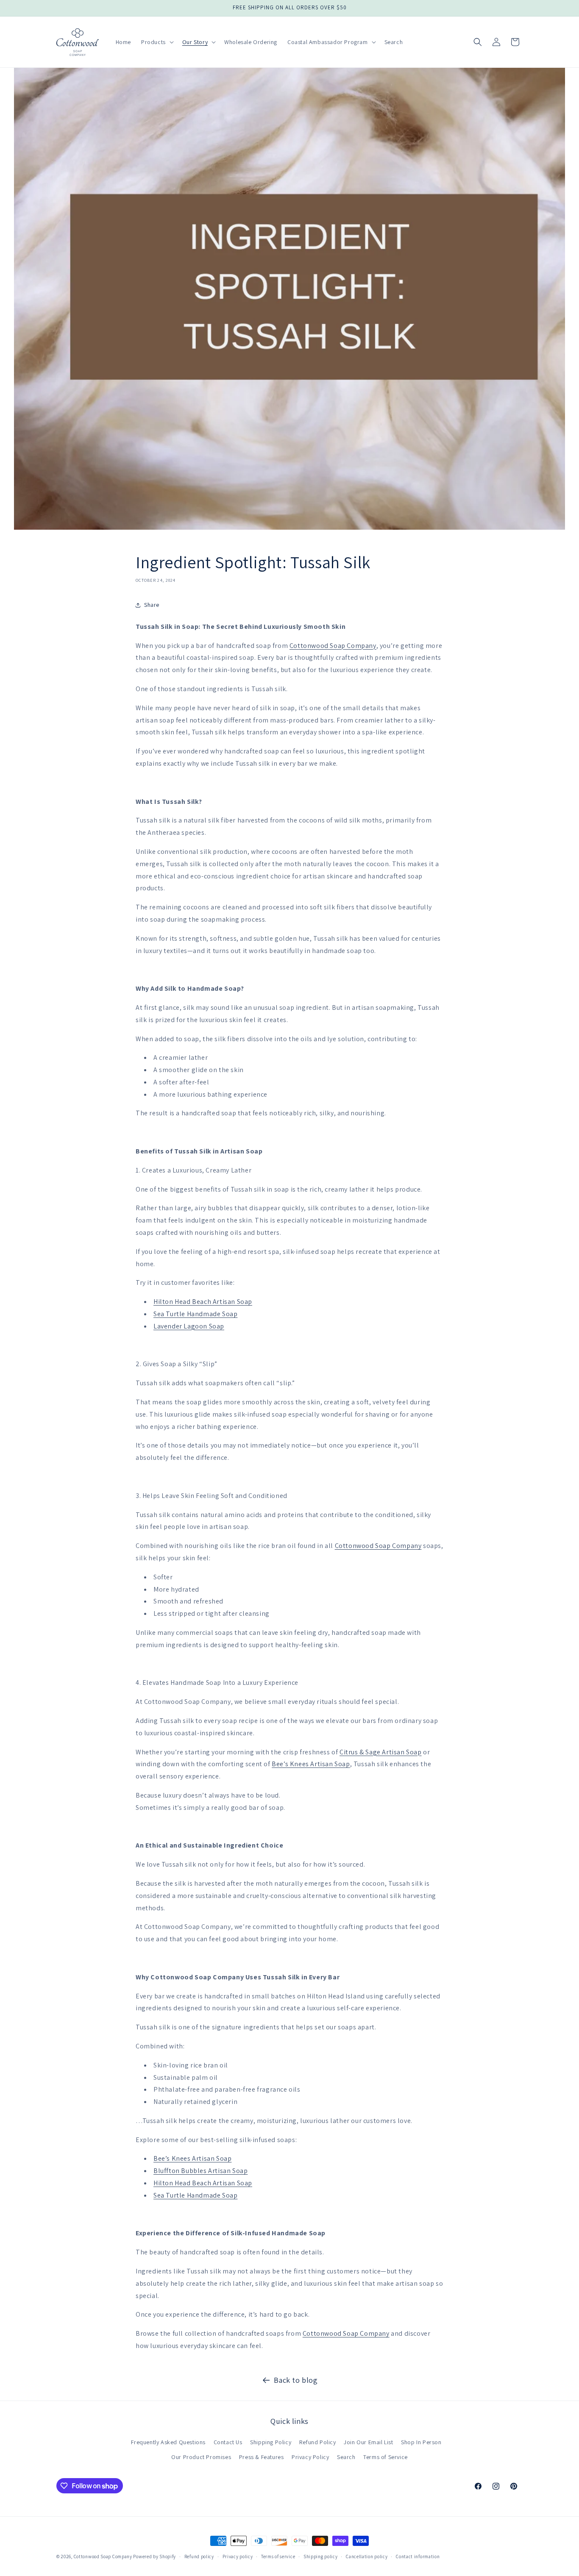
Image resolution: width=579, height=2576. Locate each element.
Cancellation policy (367, 2557)
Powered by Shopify (154, 2557)
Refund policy (199, 2557)
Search (346, 2457)
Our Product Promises (201, 2457)
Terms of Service (386, 2457)
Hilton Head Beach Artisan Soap (203, 1302)
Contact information (418, 2557)
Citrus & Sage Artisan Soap (381, 1752)
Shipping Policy (271, 2442)
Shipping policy (321, 2557)
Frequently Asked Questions (168, 2442)
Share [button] (152, 605)
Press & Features (262, 2457)
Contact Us (228, 2442)
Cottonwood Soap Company (333, 646)
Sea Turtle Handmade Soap (195, 1314)
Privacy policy (238, 2557)
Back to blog (296, 2380)
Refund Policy (318, 2442)
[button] (157, 42)
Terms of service (278, 2557)
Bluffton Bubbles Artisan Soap (200, 2171)
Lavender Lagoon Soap (189, 1326)
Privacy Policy (310, 2457)
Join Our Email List (368, 2442)
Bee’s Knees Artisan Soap (311, 1764)
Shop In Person (421, 2442)
